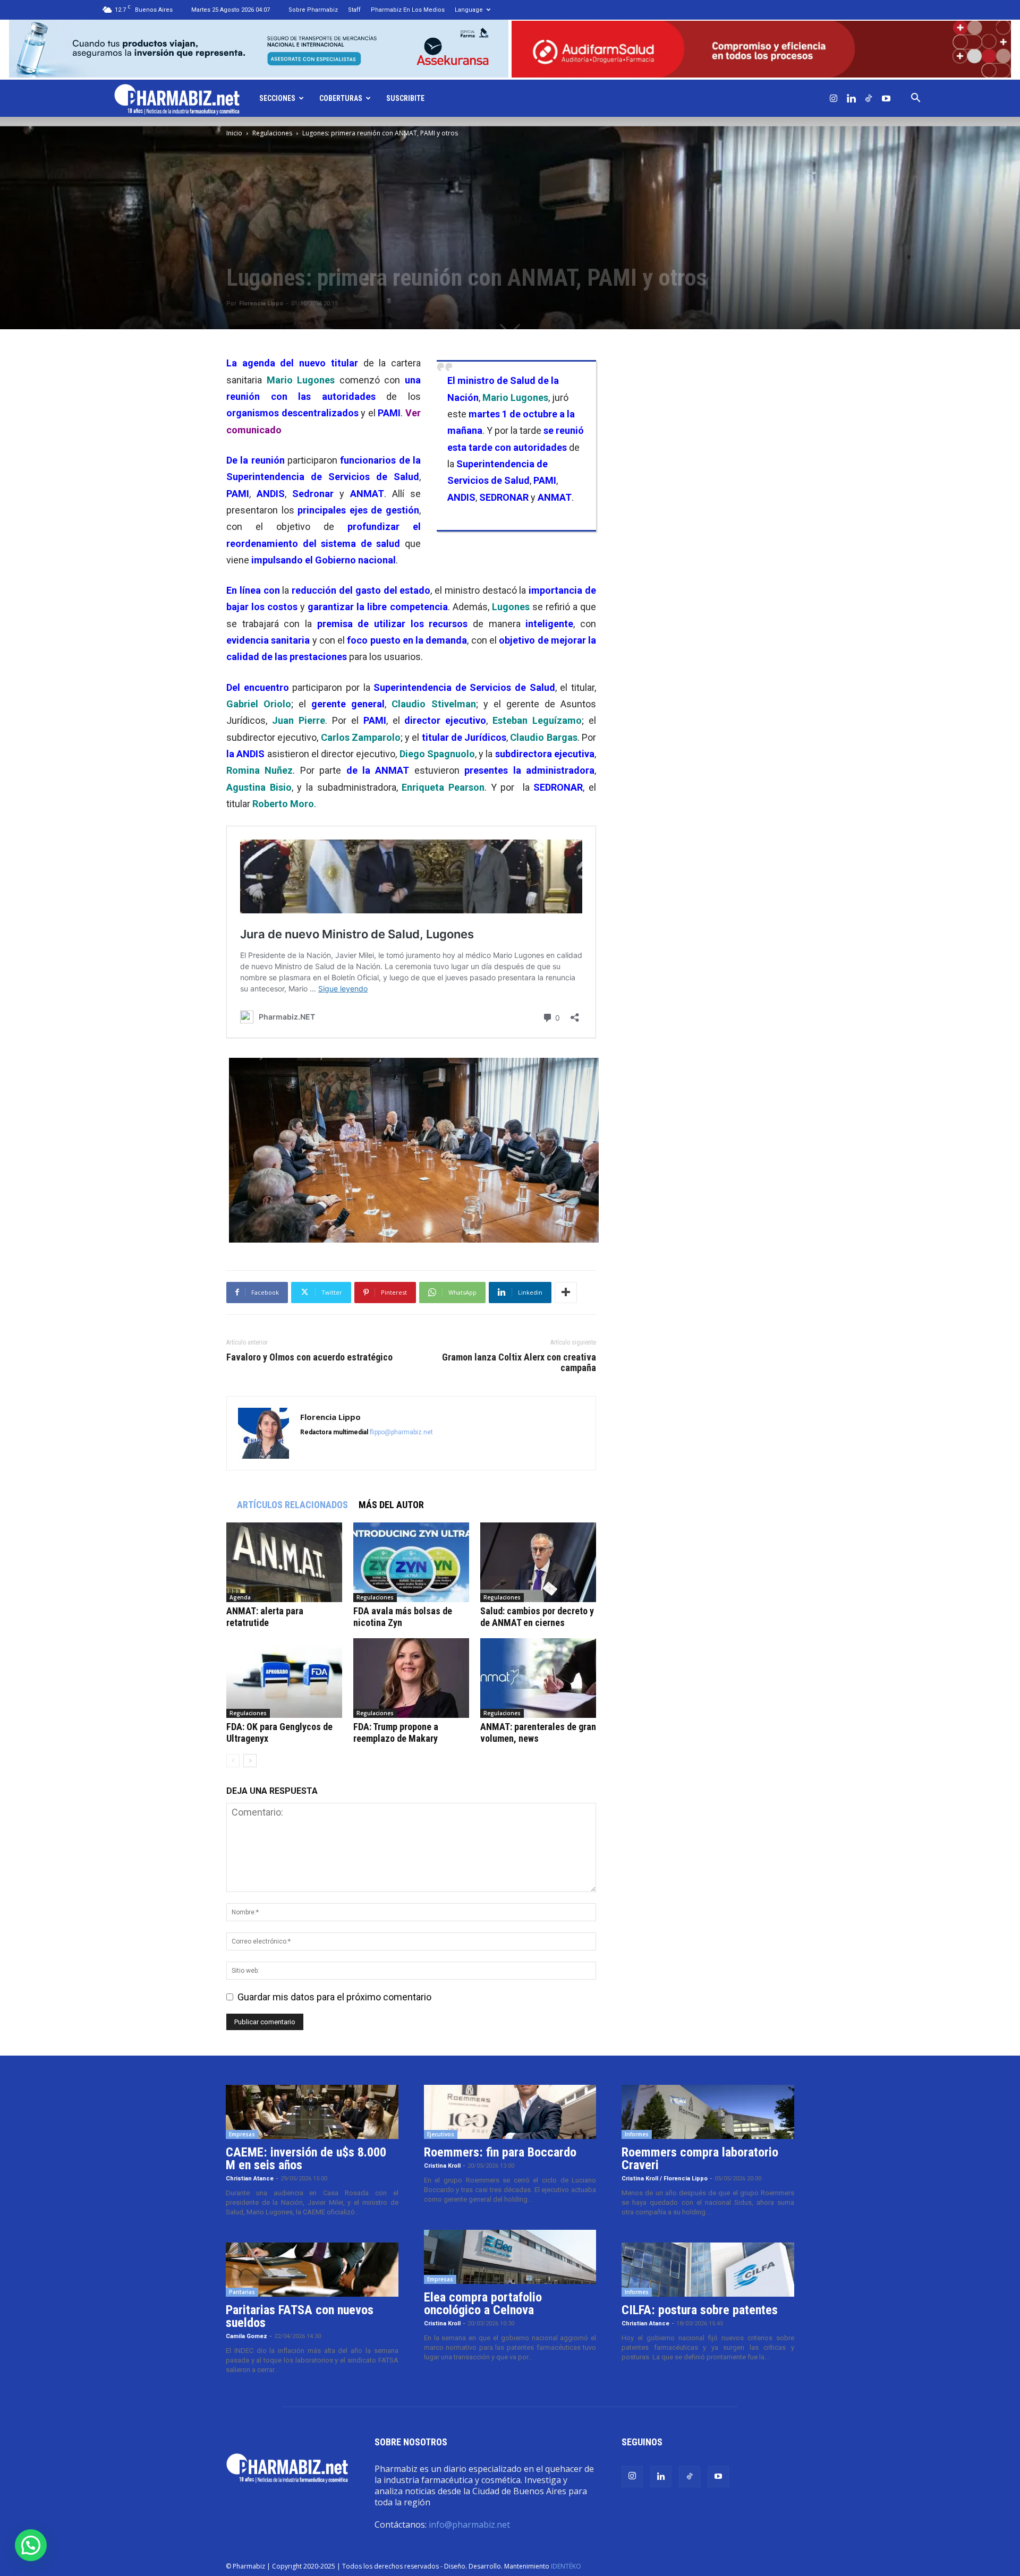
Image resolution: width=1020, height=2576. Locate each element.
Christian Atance (250, 2179)
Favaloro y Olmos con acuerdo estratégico (309, 1357)
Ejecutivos (441, 2134)
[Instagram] (834, 98)
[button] (915, 98)
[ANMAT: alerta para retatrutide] (284, 1562)
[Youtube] (886, 98)
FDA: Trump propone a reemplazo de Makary (396, 1732)
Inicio (234, 133)
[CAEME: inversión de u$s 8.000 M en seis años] (312, 2112)
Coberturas (341, 98)
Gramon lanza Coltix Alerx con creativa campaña (519, 1363)
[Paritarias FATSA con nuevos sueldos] (312, 2270)
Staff (354, 10)
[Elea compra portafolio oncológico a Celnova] (510, 2257)
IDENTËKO (566, 2566)
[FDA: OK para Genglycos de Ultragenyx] (284, 1678)
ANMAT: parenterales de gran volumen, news (538, 1732)
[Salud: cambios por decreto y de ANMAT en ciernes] (538, 1562)
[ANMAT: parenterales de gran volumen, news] (538, 1678)
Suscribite (405, 98)
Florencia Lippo (261, 303)
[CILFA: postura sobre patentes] (708, 2270)
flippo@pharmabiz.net (401, 1432)
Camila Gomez (246, 2336)
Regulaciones (272, 133)
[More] (566, 1293)
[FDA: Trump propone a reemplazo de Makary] (411, 1678)
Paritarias (242, 2292)
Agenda (240, 1597)
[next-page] (250, 1761)
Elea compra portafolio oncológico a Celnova (483, 2304)
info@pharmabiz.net (469, 2524)
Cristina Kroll (442, 2166)
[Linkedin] (851, 98)
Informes (637, 2134)
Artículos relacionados (292, 1505)
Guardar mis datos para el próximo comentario (334, 1997)
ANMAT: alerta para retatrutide (265, 1617)
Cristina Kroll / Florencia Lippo (665, 2179)
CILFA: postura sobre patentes (700, 2310)
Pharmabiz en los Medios (408, 10)
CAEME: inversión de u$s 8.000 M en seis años (306, 2159)
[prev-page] (233, 1761)
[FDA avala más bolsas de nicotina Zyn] (411, 1562)
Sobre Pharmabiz (313, 10)
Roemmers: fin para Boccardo (500, 2152)
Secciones (277, 98)
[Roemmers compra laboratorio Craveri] (708, 2112)
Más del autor (391, 1505)
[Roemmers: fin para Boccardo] (510, 2112)
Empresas (242, 2134)
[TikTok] (869, 98)
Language (469, 10)
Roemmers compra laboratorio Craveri (700, 2159)
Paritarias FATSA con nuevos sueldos (300, 2316)
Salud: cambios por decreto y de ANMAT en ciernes (537, 1617)
